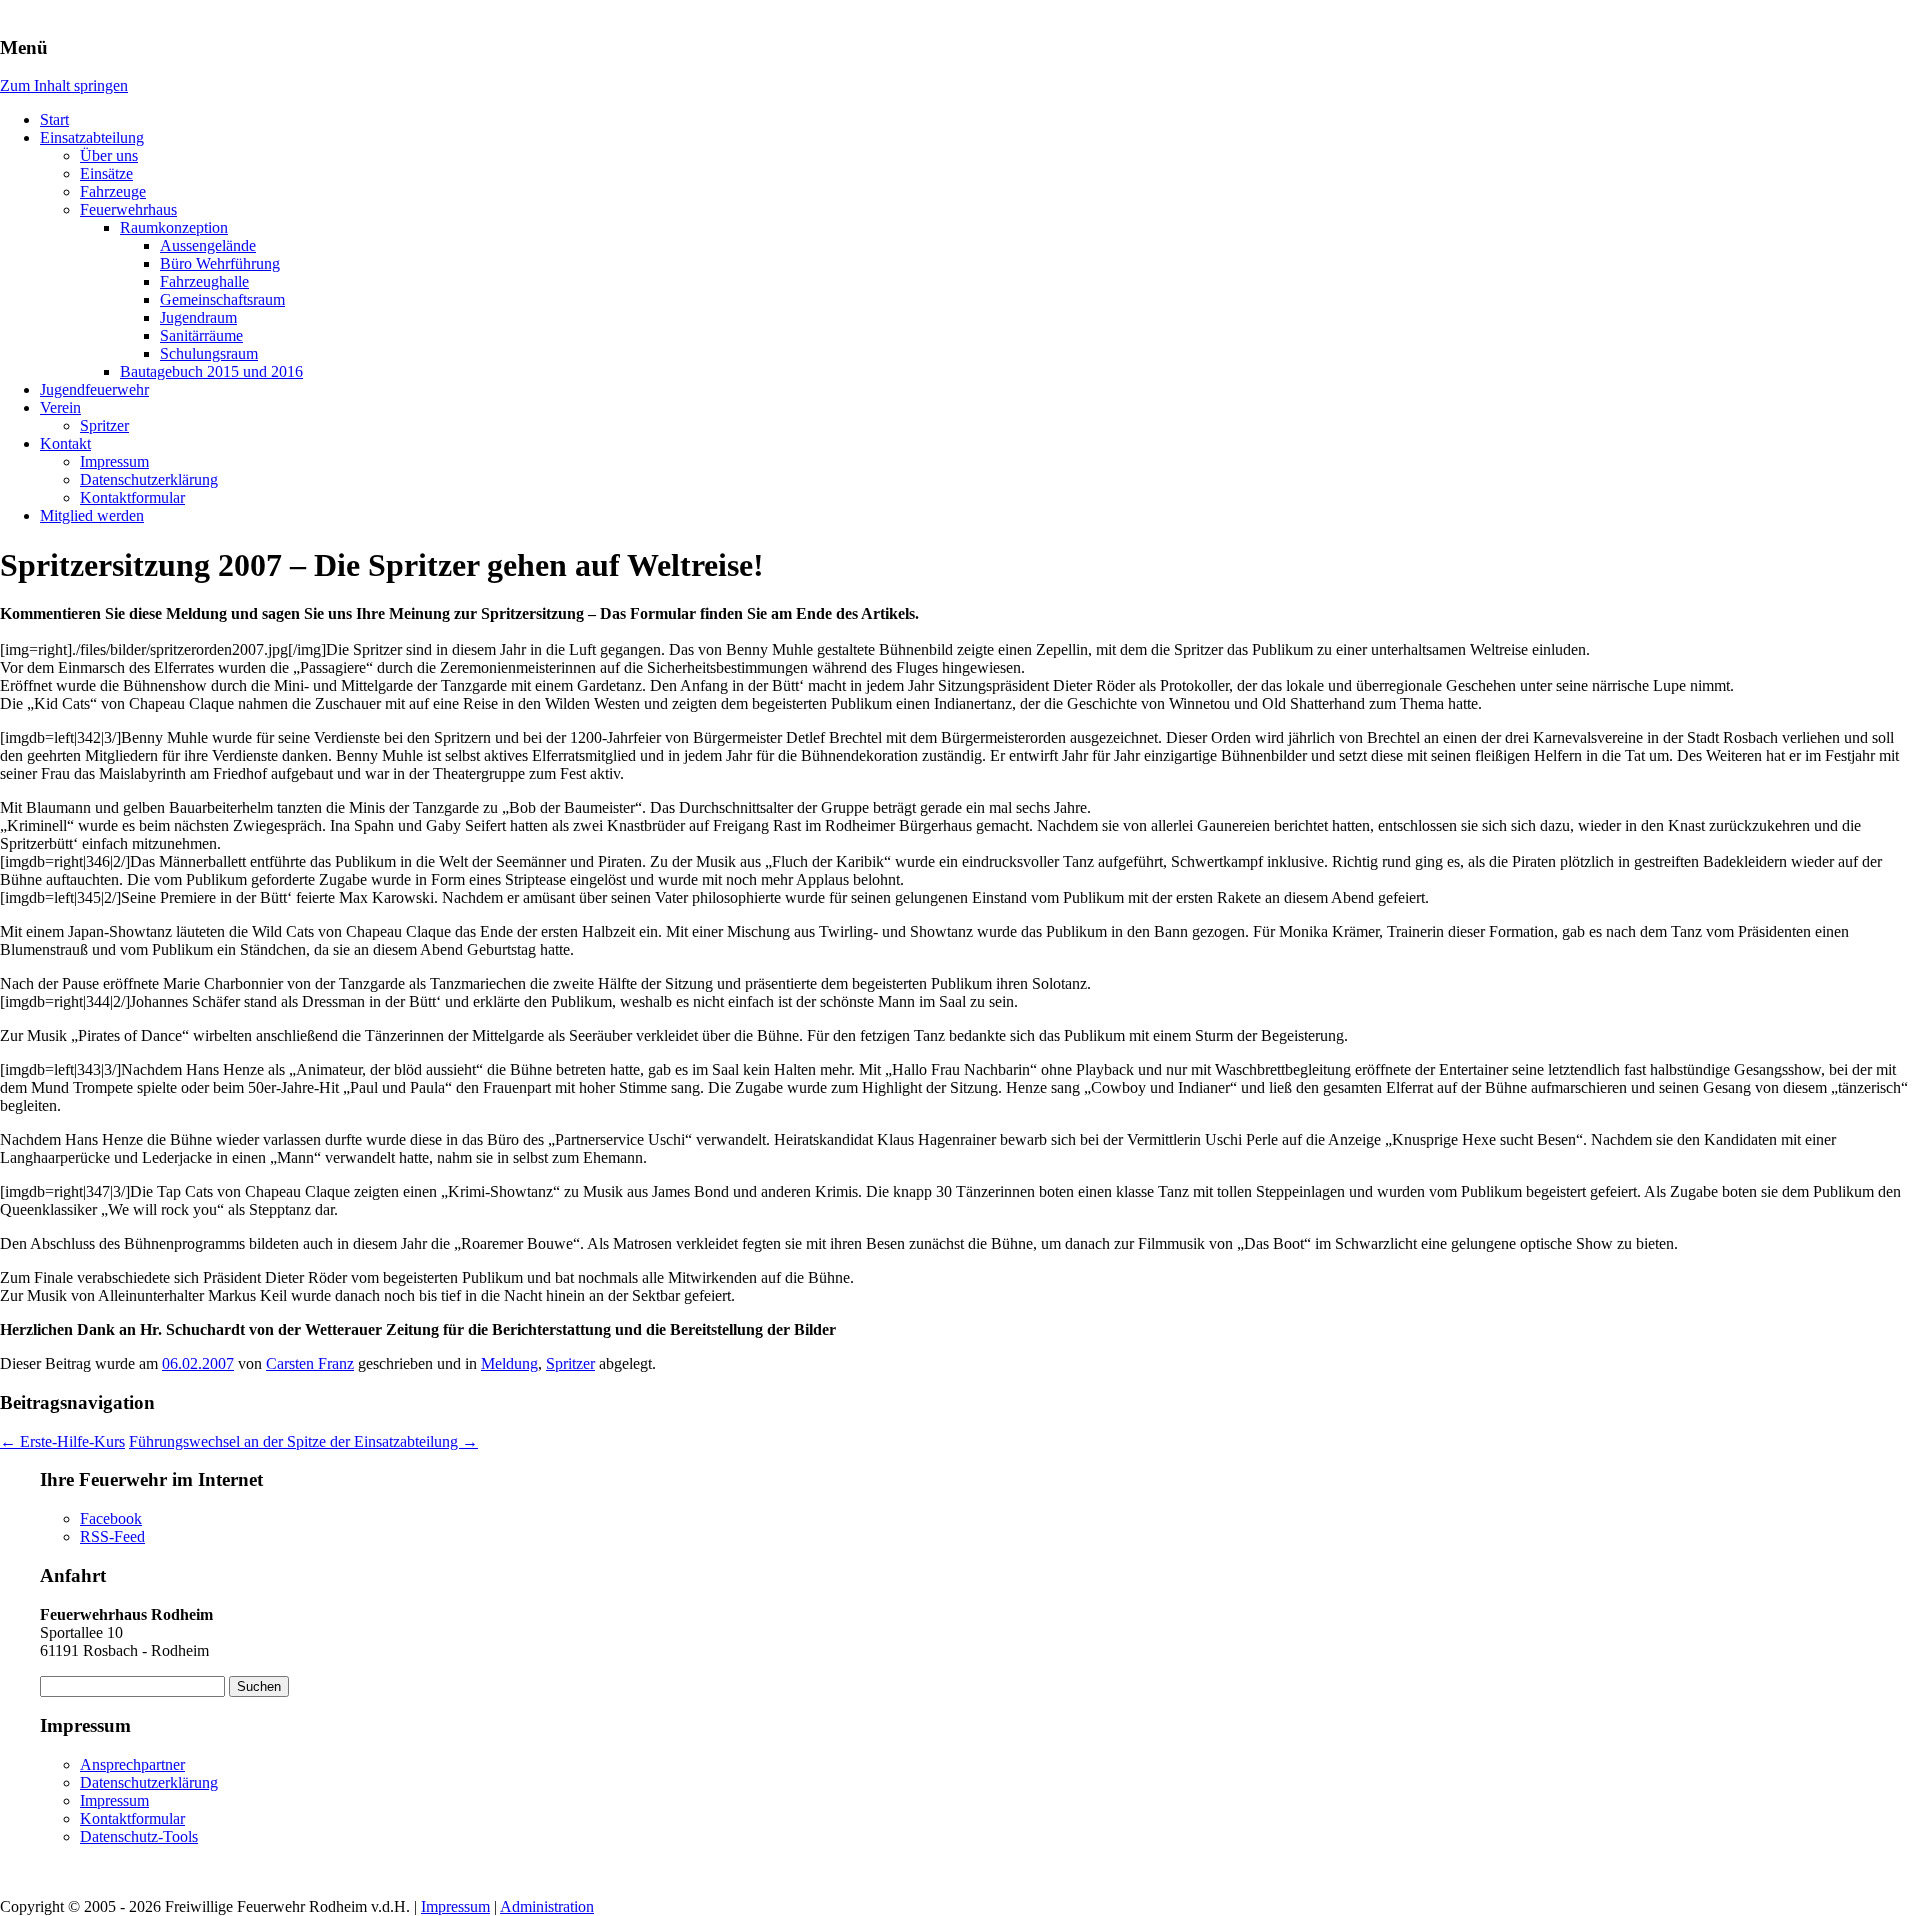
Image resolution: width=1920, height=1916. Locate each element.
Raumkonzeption (174, 227)
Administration (547, 1906)
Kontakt (65, 443)
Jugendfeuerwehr (94, 389)
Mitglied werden (92, 515)
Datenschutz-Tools (139, 1836)
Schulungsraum (209, 353)
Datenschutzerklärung (149, 479)
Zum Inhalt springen (64, 85)
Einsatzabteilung (92, 137)
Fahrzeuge (113, 191)
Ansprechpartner (132, 1764)
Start (54, 119)
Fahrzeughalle (204, 281)
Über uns (109, 155)
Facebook (111, 1518)
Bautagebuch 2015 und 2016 (211, 371)
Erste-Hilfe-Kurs (62, 1441)
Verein (60, 407)
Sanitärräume (201, 335)
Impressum (114, 461)
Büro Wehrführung (220, 263)
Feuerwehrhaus (128, 209)
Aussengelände (208, 245)
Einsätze (106, 173)
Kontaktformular (132, 497)
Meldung (509, 1363)
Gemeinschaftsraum (222, 299)
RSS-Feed (112, 1536)
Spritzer (104, 425)
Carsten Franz (310, 1363)
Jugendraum (198, 317)
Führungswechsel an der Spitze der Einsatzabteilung (303, 1441)
